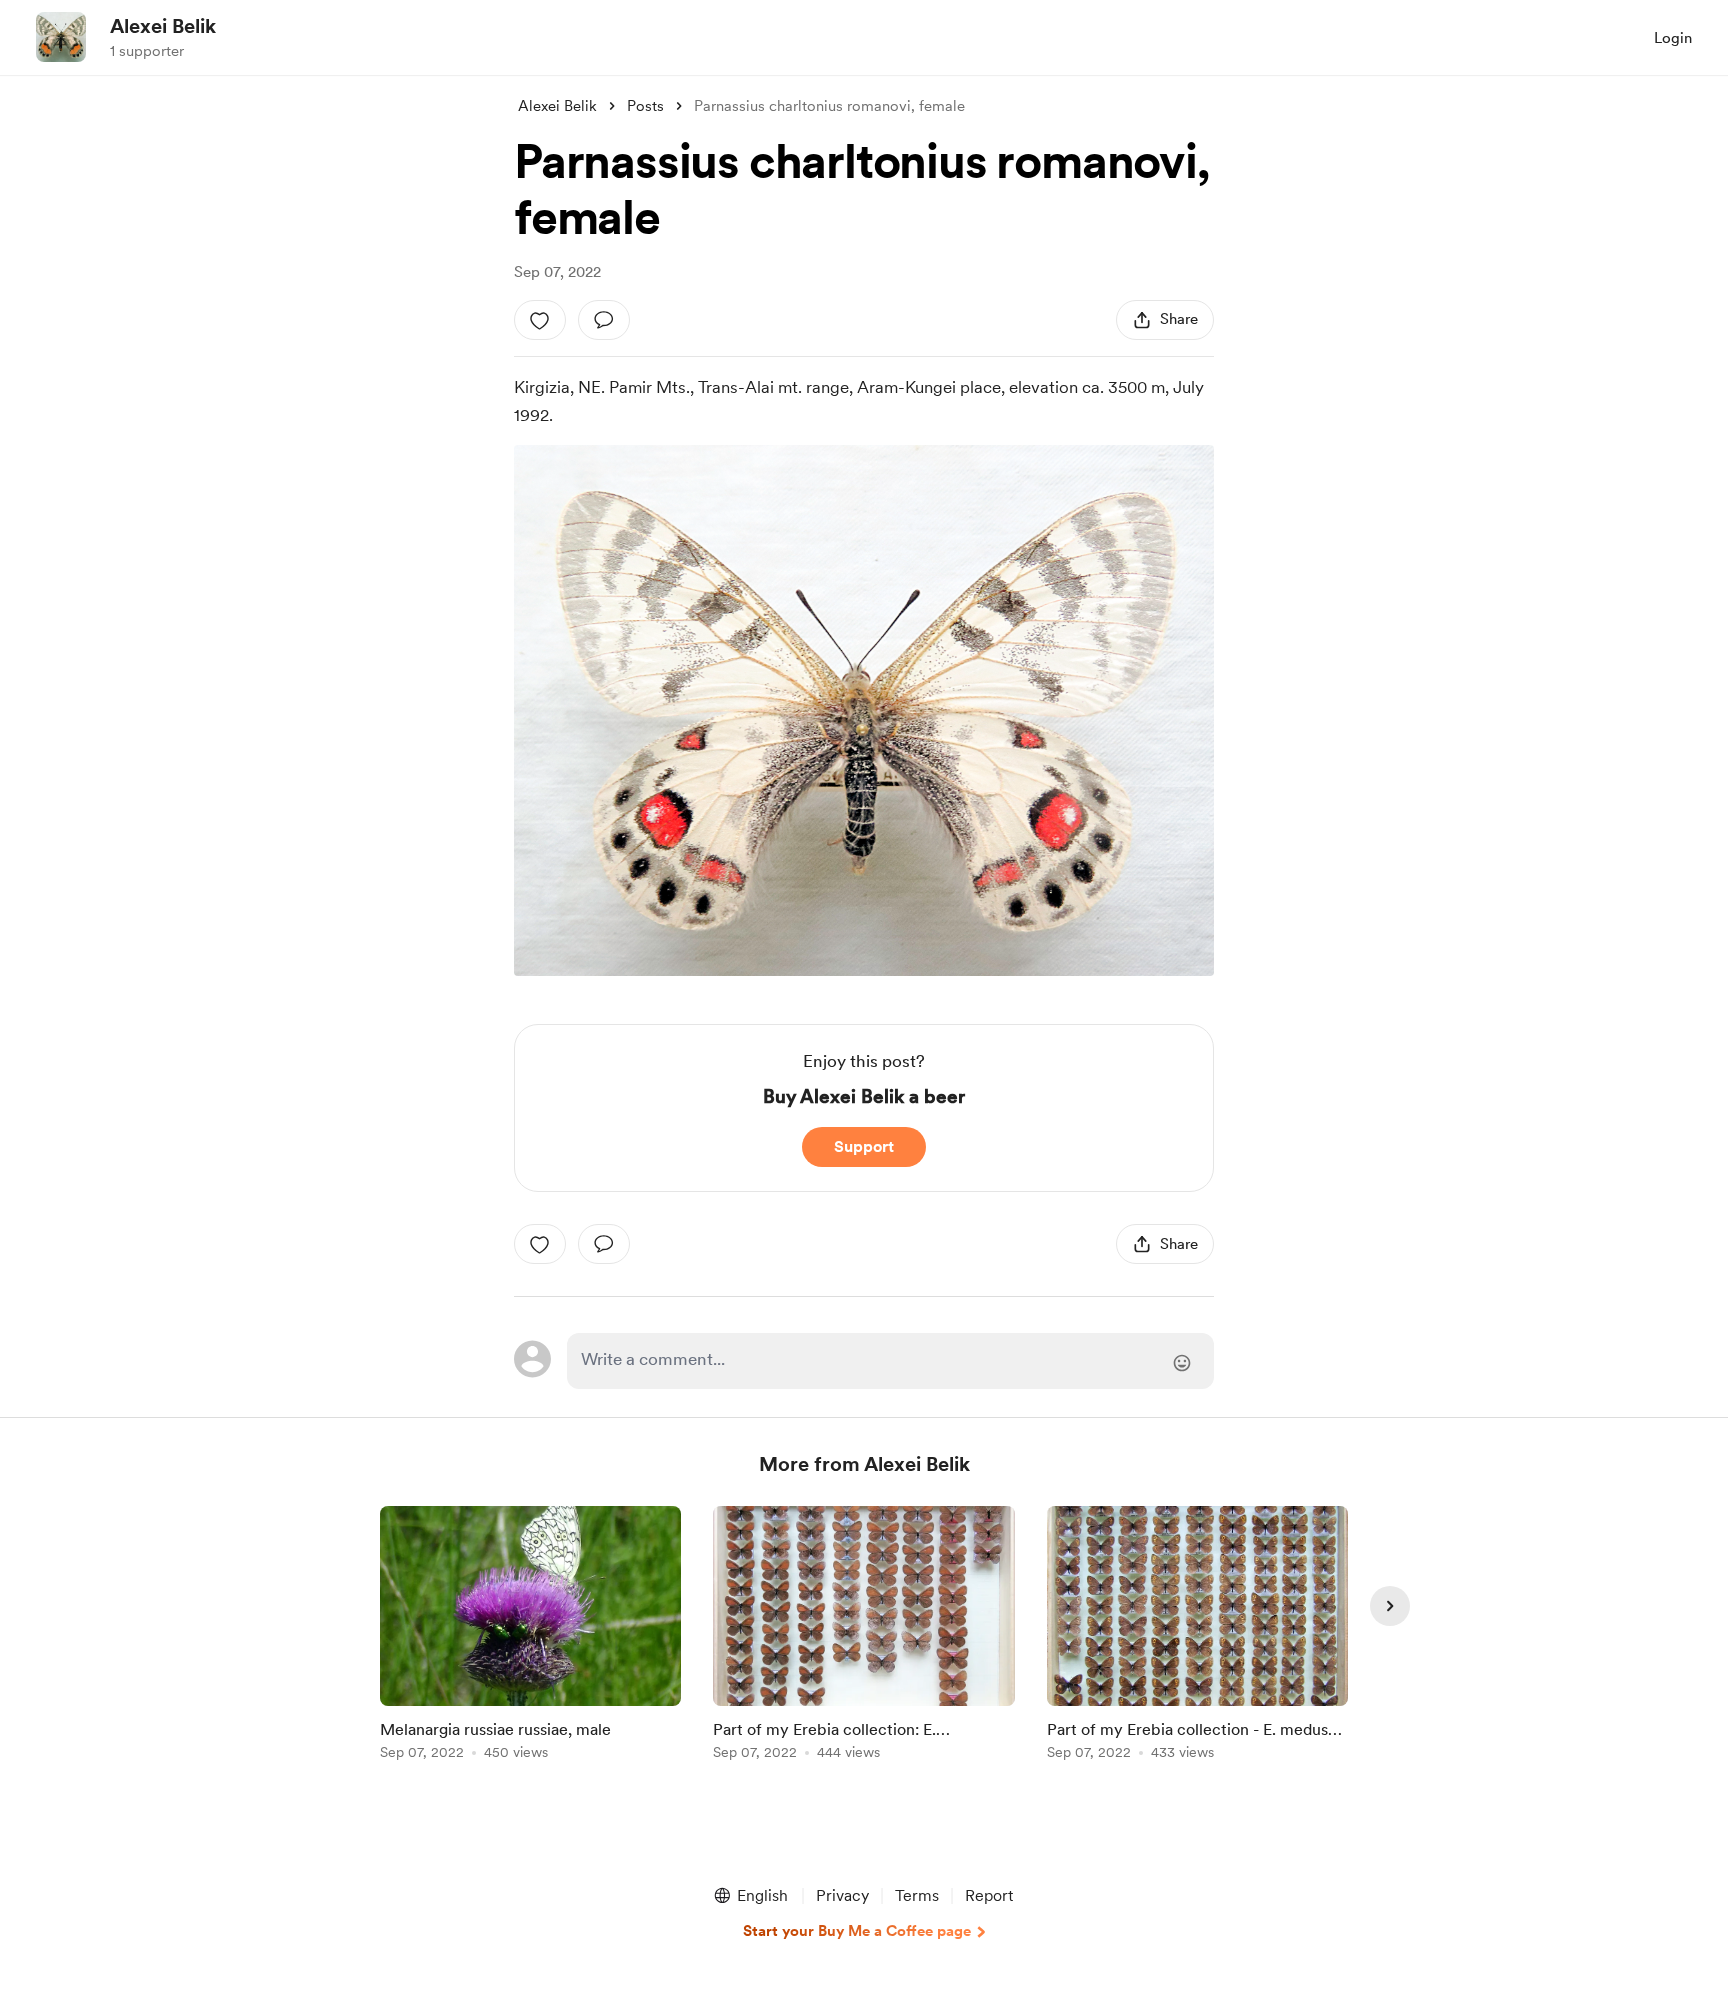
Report (989, 1895)
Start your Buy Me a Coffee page (857, 1931)
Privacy (842, 1895)
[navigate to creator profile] (61, 37)
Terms (917, 1895)
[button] (750, 1896)
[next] (1390, 1606)
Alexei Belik (163, 26)
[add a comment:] (604, 320)
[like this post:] (540, 320)
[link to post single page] (530, 1636)
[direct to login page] (890, 1361)
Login (1673, 38)
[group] (530, 1636)
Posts (645, 106)
